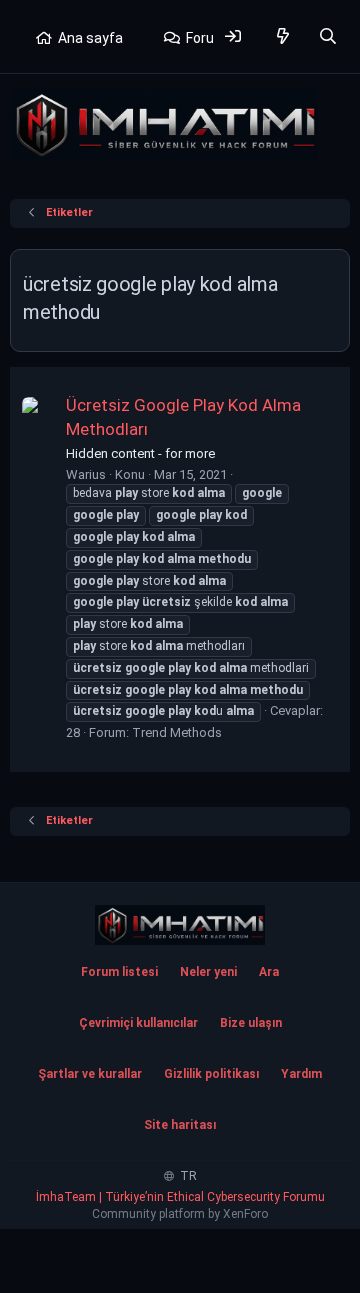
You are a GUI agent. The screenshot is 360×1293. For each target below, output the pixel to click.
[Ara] (327, 36)
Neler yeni (208, 972)
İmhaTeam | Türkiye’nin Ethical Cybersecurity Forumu (180, 1197)
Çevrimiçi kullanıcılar (138, 1023)
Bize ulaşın (251, 1023)
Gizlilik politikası (211, 1074)
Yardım (301, 1074)
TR (187, 1176)
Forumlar (214, 38)
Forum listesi (119, 972)
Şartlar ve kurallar (90, 1074)
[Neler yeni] (283, 36)
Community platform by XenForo (180, 1214)
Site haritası (180, 1125)
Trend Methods (177, 732)
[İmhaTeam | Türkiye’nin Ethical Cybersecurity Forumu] (180, 925)
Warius (86, 474)
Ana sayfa (90, 38)
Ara (269, 972)
